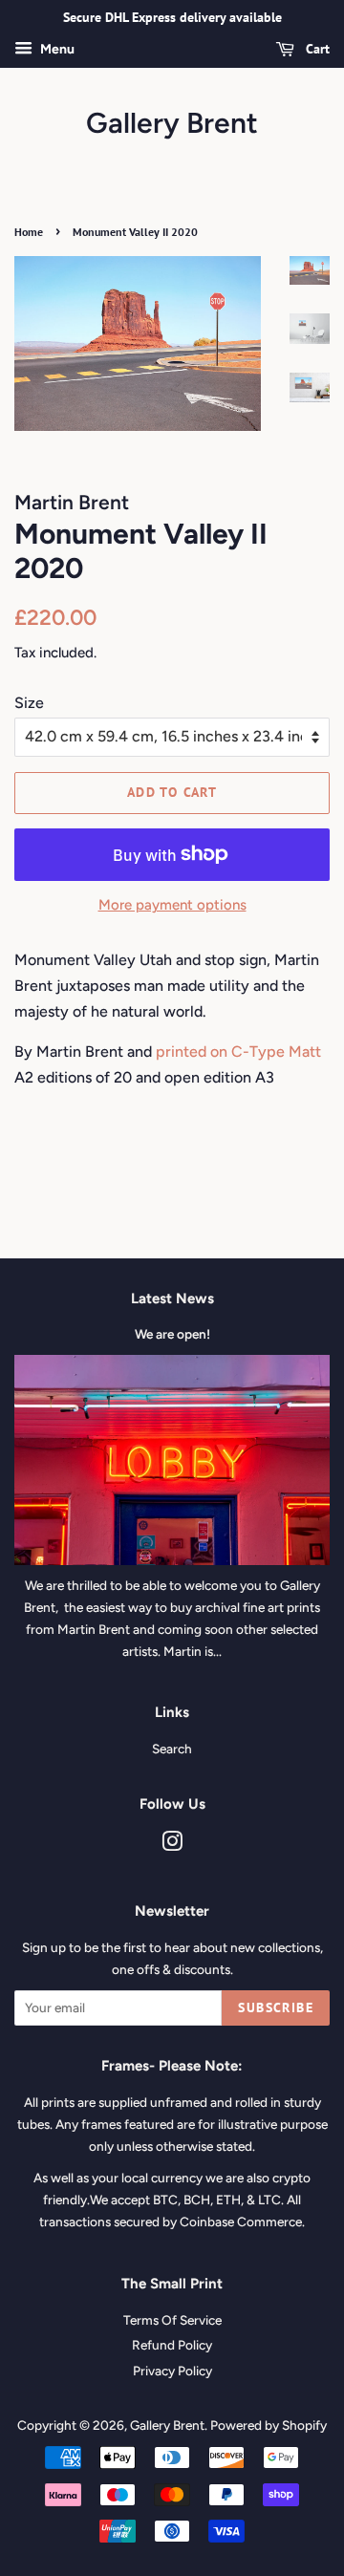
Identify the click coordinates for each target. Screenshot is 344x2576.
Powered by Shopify (269, 2425)
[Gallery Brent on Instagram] (172, 1845)
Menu (56, 49)
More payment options (172, 905)
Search (172, 1749)
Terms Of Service (172, 2320)
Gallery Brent (172, 123)
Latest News (172, 1299)
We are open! (172, 1334)
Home (29, 232)
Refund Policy (172, 2345)
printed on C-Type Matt (238, 1052)
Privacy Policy (172, 2371)
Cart (316, 49)
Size (29, 703)
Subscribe (276, 2007)
